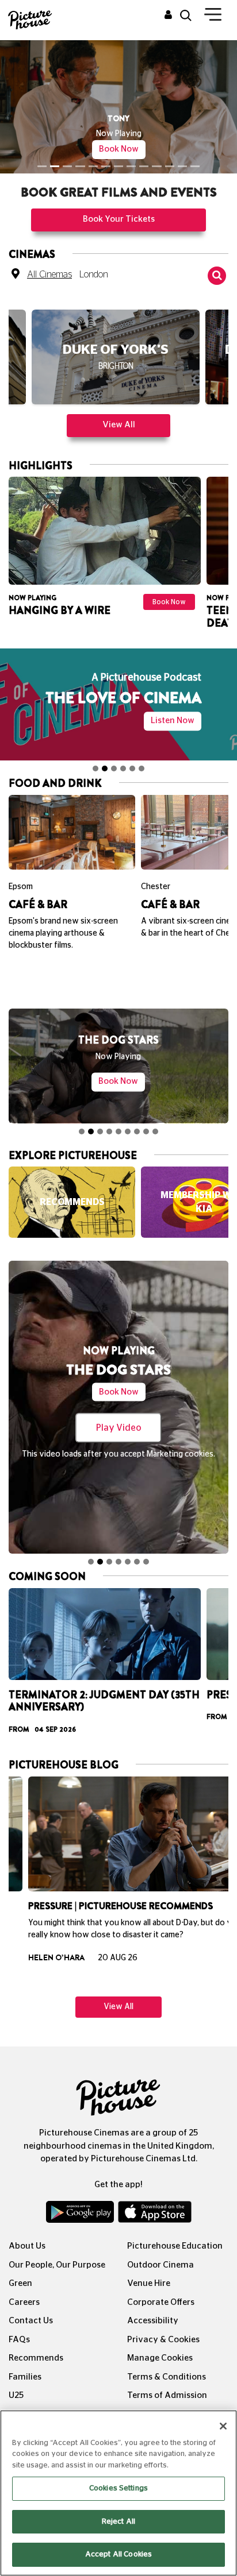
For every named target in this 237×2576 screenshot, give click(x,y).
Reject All (118, 2522)
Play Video (119, 1428)
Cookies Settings (118, 2488)
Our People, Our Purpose (57, 2265)
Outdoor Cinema (160, 2265)
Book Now (119, 149)
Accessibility (153, 2321)
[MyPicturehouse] (168, 16)
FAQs (19, 2340)
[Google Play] (81, 2215)
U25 (16, 2395)
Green (20, 2283)
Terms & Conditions (167, 2377)
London (94, 275)
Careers (24, 2302)
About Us (27, 2246)
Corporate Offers (161, 2302)
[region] (118, 2493)
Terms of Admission (167, 2395)
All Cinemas (49, 275)
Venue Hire (149, 2283)
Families (25, 2377)
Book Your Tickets (119, 219)
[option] (116, 362)
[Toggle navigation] (213, 17)
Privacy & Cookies (163, 2340)
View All (119, 425)
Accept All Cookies (118, 2554)
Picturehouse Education (175, 2246)
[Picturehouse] (30, 19)
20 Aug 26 (98, 1958)
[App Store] (155, 2215)
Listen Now (173, 721)
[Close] (223, 2426)
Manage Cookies (160, 2358)
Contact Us (31, 2321)
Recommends (36, 2358)
